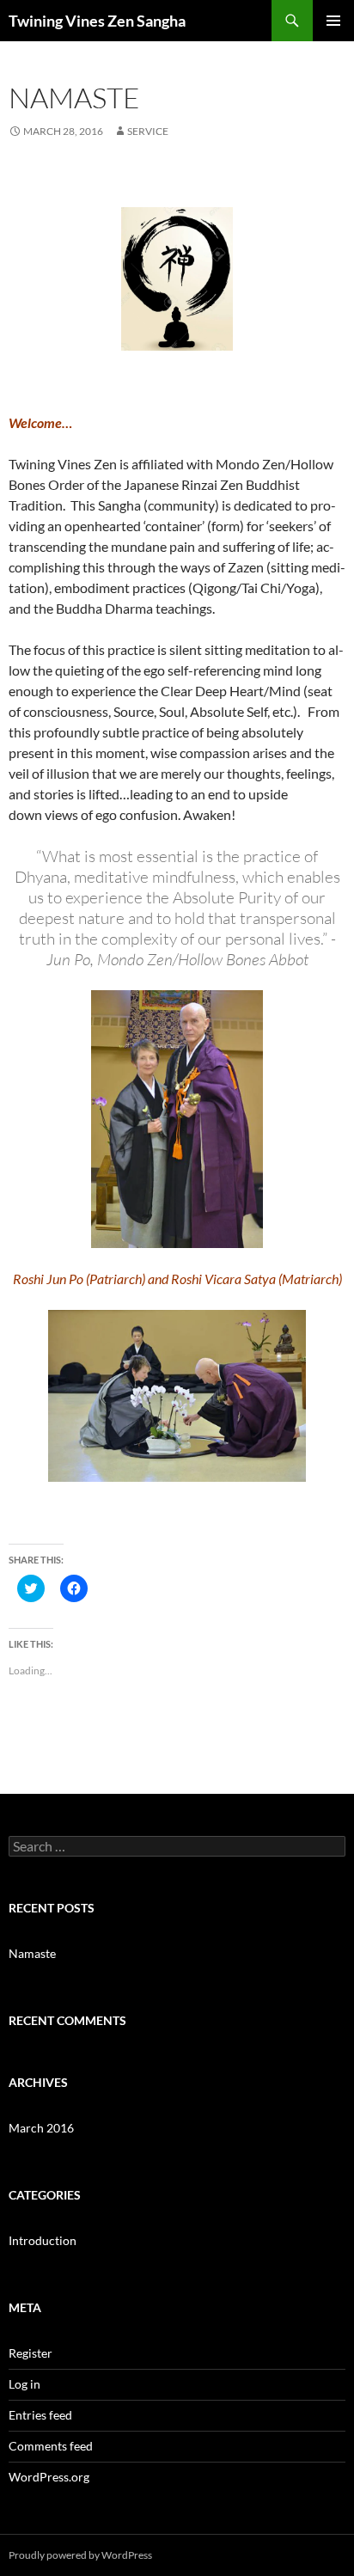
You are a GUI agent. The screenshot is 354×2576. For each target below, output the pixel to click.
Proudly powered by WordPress (80, 2555)
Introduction (43, 2240)
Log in (24, 2384)
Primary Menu (333, 21)
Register (31, 2353)
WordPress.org (49, 2477)
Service (148, 131)
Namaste (32, 1953)
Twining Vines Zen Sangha (97, 21)
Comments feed (51, 2446)
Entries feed (40, 2415)
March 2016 (41, 2128)
